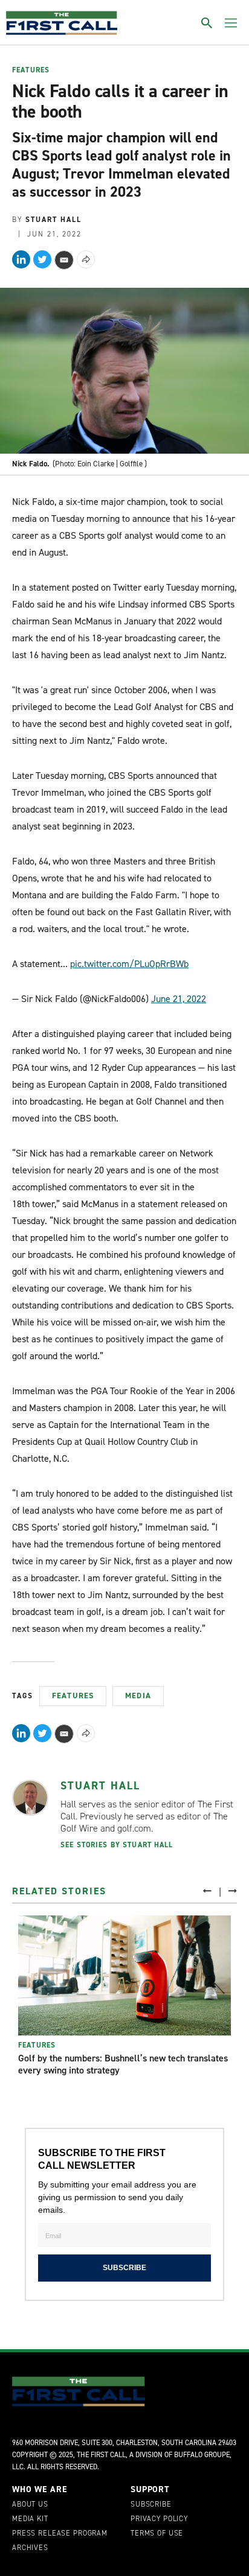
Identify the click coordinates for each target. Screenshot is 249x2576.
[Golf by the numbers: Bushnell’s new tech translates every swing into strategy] (124, 1975)
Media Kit (30, 2519)
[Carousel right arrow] (233, 1890)
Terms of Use (157, 2534)
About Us (30, 2505)
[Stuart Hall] (30, 1798)
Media (138, 1696)
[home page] (62, 23)
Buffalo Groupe (202, 2455)
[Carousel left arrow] (207, 1890)
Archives (30, 2548)
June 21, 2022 (179, 999)
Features (31, 71)
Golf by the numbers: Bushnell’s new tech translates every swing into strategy (123, 2064)
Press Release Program (60, 2534)
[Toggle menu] (231, 23)
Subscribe (151, 2505)
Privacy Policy (159, 2519)
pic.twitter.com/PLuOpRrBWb (129, 964)
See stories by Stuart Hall (117, 1845)
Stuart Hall (100, 1786)
